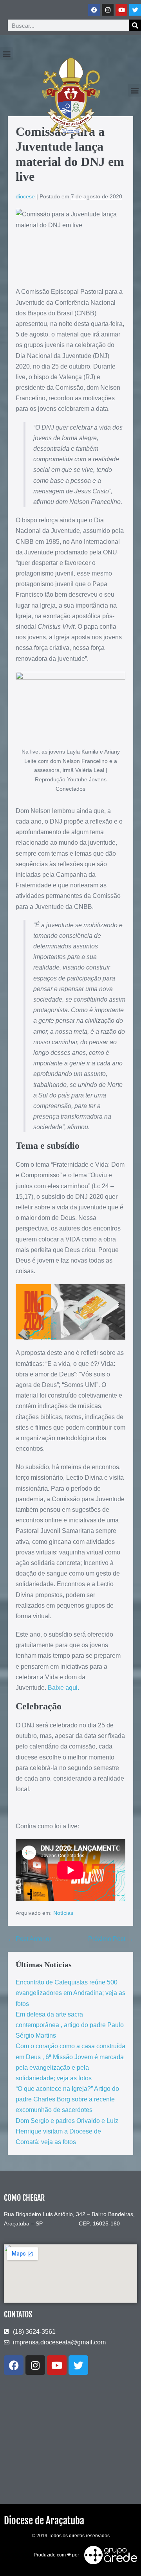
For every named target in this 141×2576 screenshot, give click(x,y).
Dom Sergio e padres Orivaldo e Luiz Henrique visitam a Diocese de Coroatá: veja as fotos (67, 2131)
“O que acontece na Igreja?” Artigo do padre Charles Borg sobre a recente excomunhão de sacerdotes (67, 2099)
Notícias (63, 1913)
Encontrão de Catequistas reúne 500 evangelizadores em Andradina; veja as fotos (70, 1993)
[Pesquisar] (135, 25)
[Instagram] (108, 10)
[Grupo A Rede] (109, 2555)
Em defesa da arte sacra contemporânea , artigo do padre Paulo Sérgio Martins (70, 2025)
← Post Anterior (30, 1939)
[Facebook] (94, 10)
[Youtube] (121, 10)
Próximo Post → (111, 1939)
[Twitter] (135, 10)
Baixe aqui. (63, 1688)
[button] (6, 53)
